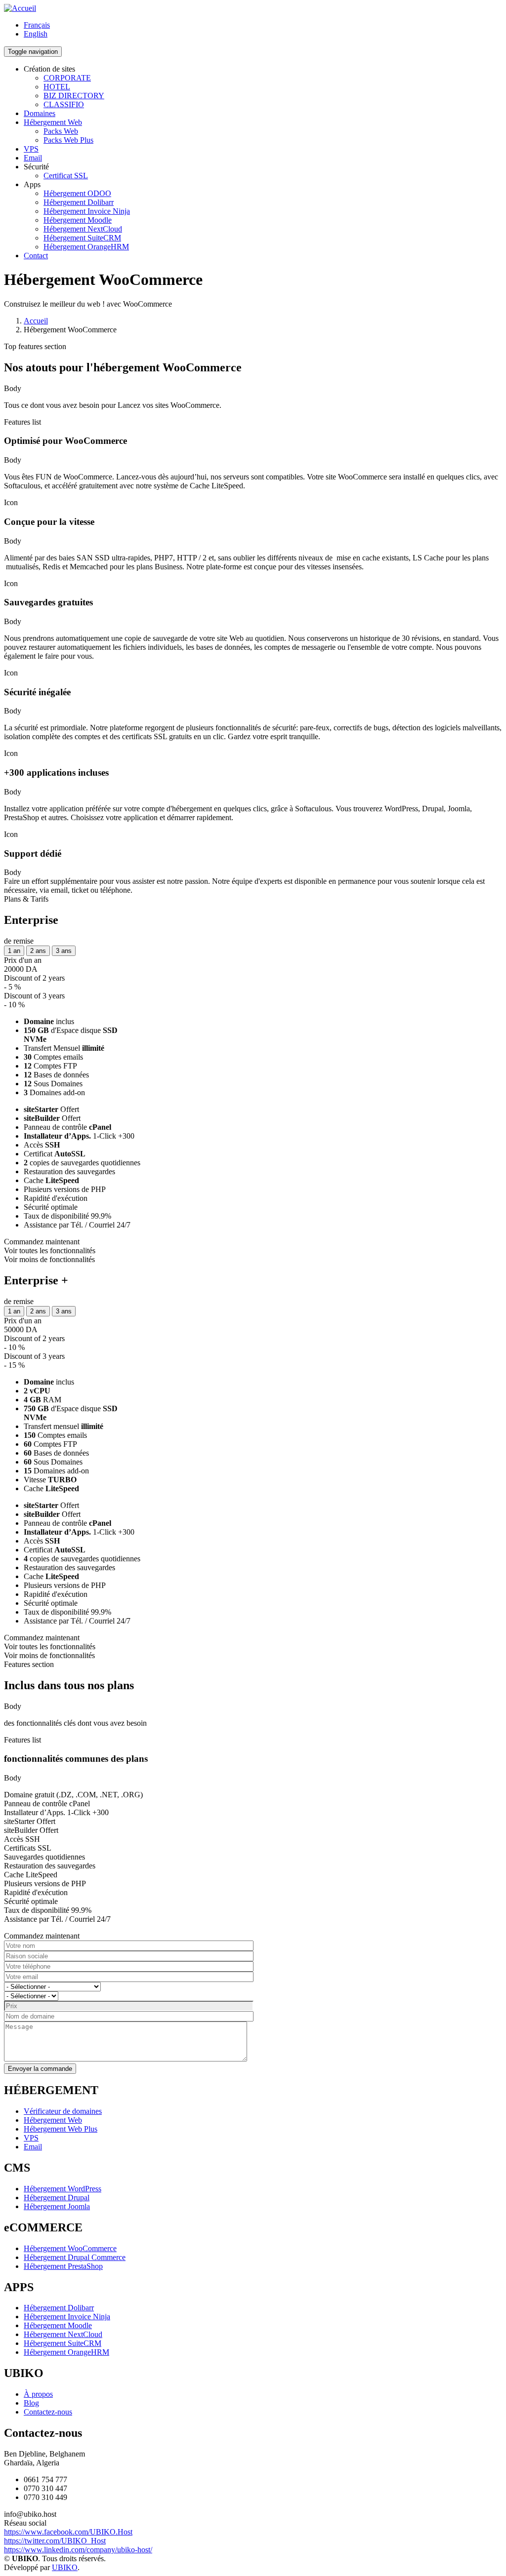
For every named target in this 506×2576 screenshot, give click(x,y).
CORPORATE (67, 78)
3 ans (64, 951)
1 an (14, 951)
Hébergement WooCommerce (70, 2248)
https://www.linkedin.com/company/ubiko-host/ (78, 2550)
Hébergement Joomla (57, 2206)
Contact (36, 256)
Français (37, 25)
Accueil (36, 321)
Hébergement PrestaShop (63, 2266)
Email (33, 158)
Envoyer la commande (40, 2069)
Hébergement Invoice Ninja (87, 211)
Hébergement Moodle (78, 220)
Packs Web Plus (68, 140)
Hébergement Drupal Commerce (75, 2257)
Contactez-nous (48, 2412)
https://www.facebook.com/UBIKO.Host (68, 2532)
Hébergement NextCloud (83, 229)
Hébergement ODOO (77, 193)
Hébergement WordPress (63, 2189)
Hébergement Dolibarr (79, 202)
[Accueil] (20, 8)
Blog (31, 2403)
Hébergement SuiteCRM (82, 238)
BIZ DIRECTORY (74, 96)
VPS (31, 149)
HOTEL (57, 87)
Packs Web (61, 131)
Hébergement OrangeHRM (86, 247)
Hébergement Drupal (57, 2198)
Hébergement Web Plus (61, 2129)
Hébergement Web (53, 122)
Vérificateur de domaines (63, 2111)
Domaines (40, 113)
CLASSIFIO (64, 104)
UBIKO (65, 2567)
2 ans (38, 951)
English (36, 34)
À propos (38, 2394)
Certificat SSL (66, 176)
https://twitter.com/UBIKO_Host (55, 2541)
